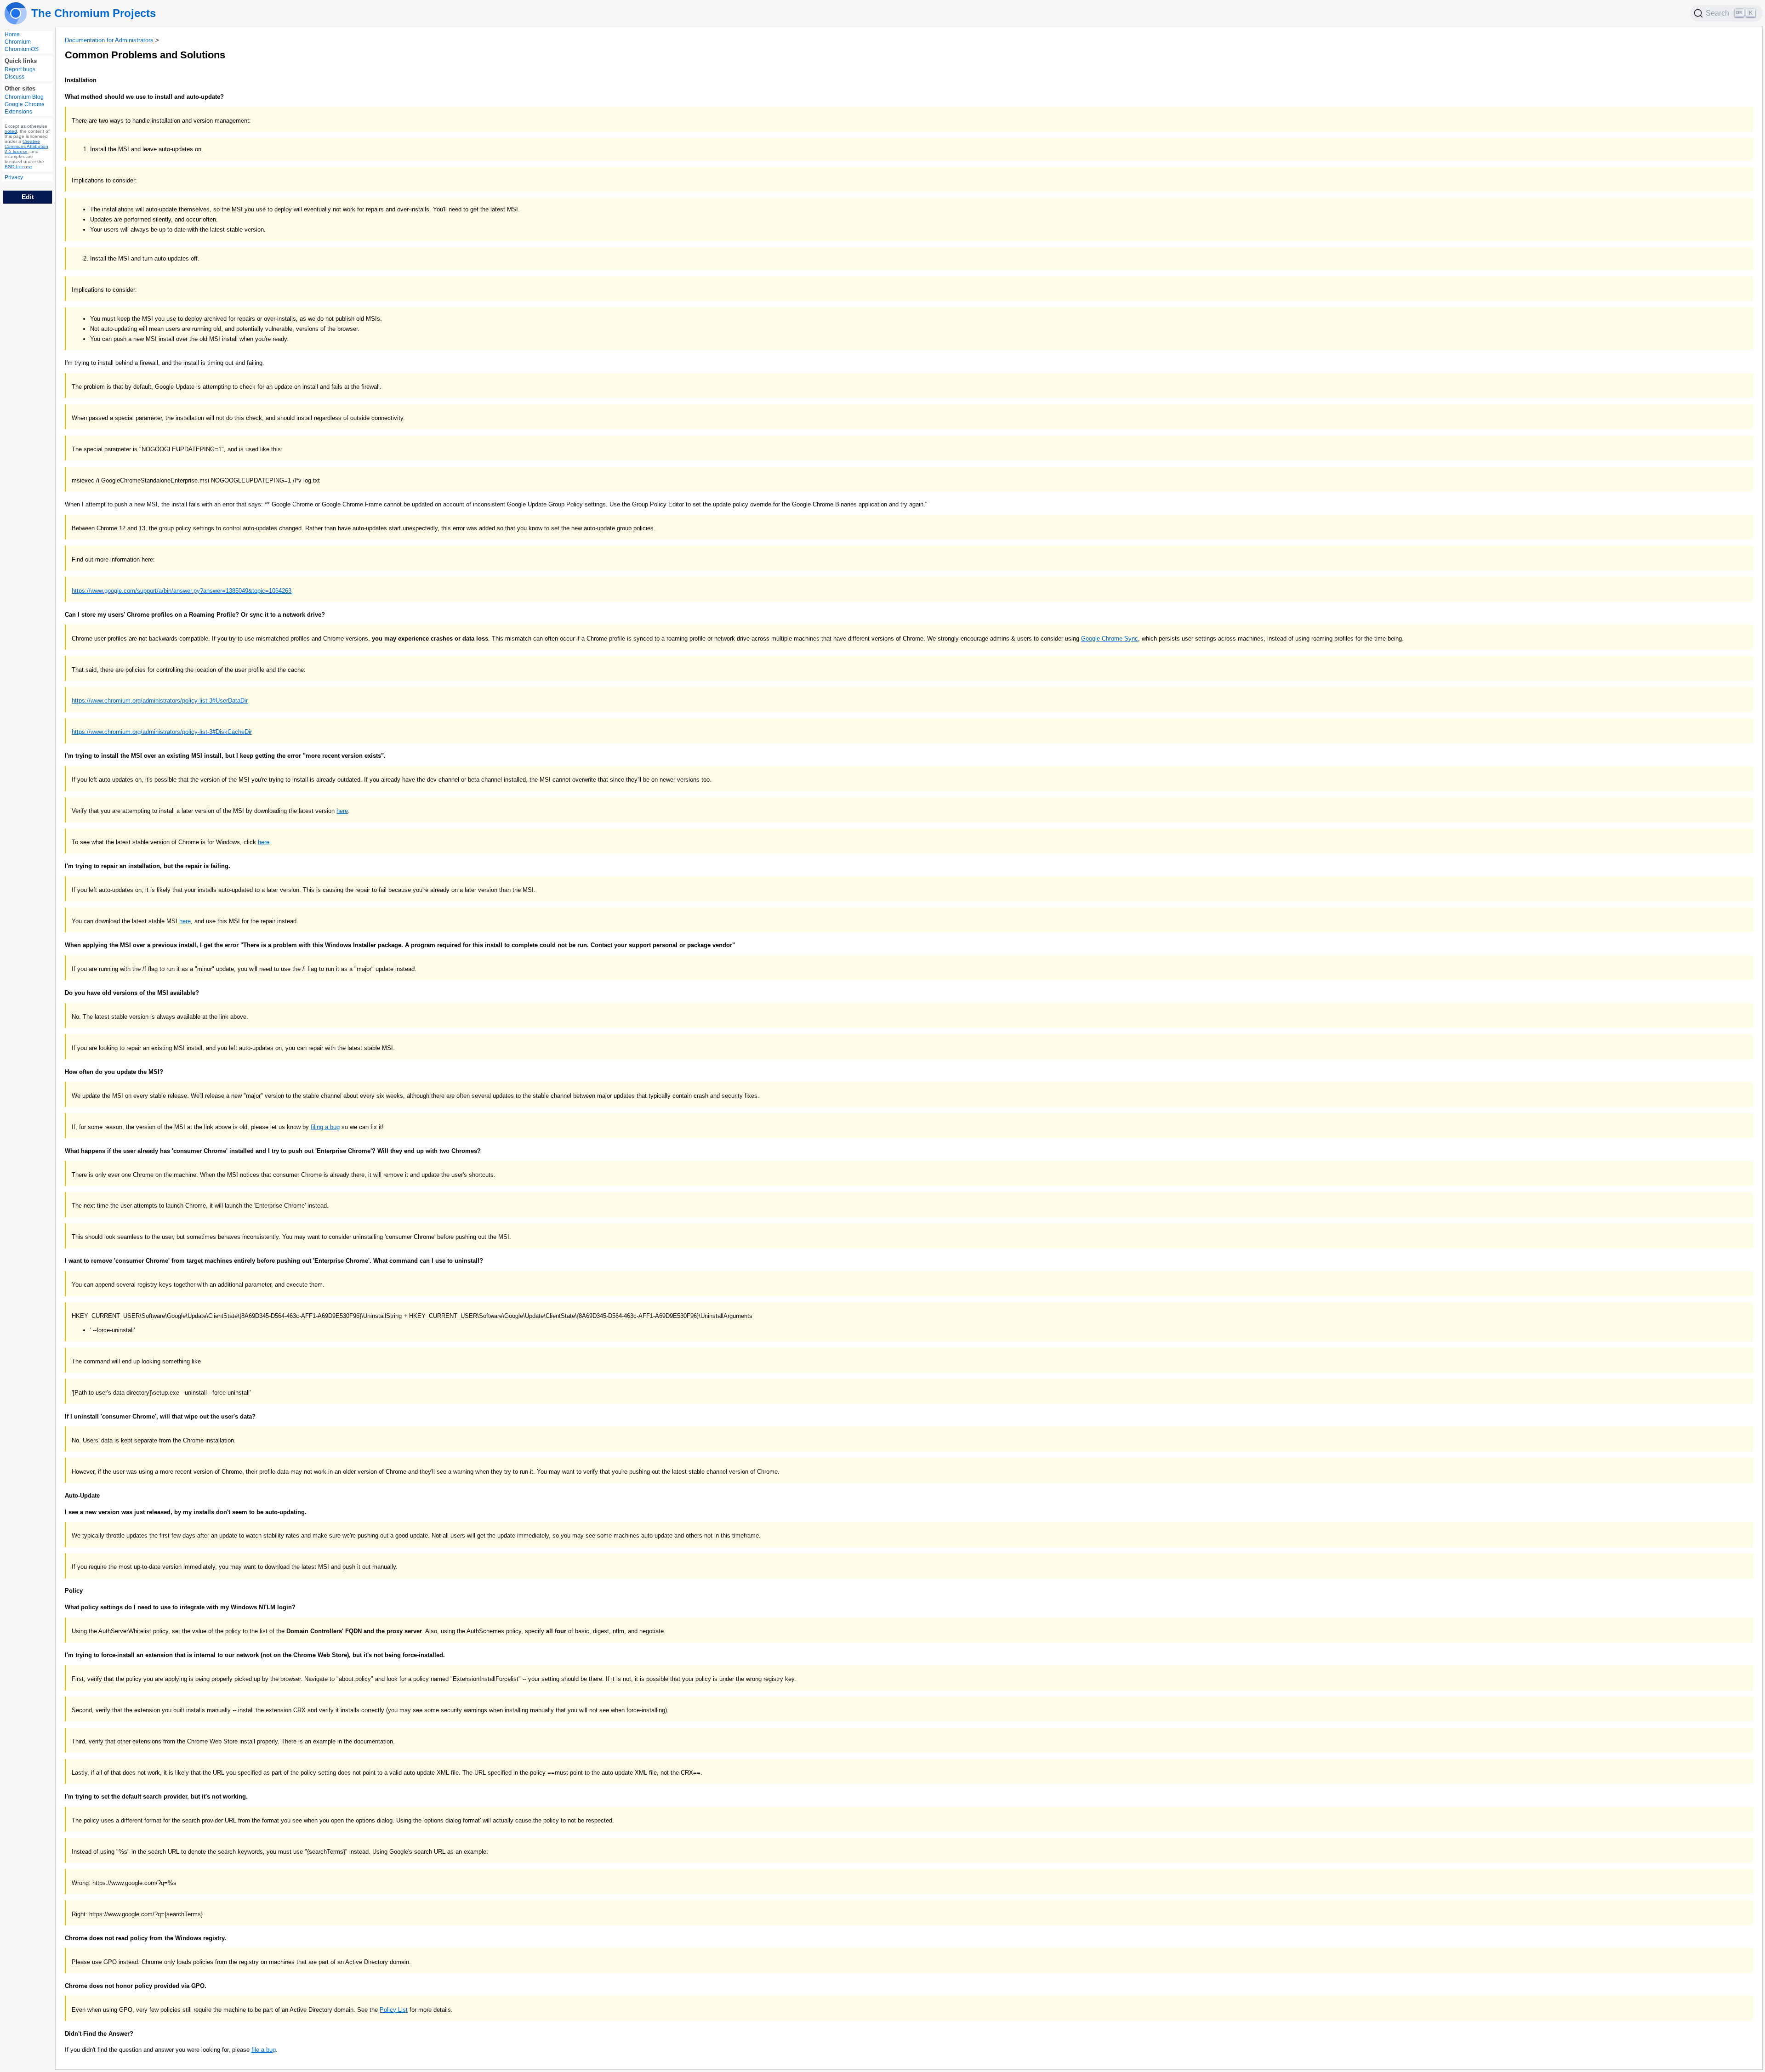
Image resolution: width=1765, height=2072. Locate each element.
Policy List (394, 2010)
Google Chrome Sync (1110, 639)
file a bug (264, 2050)
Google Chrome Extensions (25, 108)
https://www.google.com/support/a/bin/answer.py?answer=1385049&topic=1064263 (182, 591)
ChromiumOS (22, 49)
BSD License (18, 167)
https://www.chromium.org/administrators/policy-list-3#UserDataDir (160, 701)
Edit (28, 197)
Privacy (14, 177)
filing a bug (325, 1127)
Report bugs (20, 69)
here (342, 811)
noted (11, 131)
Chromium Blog (24, 97)
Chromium (18, 42)
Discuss (14, 77)
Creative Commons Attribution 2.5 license (26, 146)
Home (12, 34)
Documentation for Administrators (109, 40)
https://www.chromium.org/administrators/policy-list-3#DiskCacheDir (162, 732)
